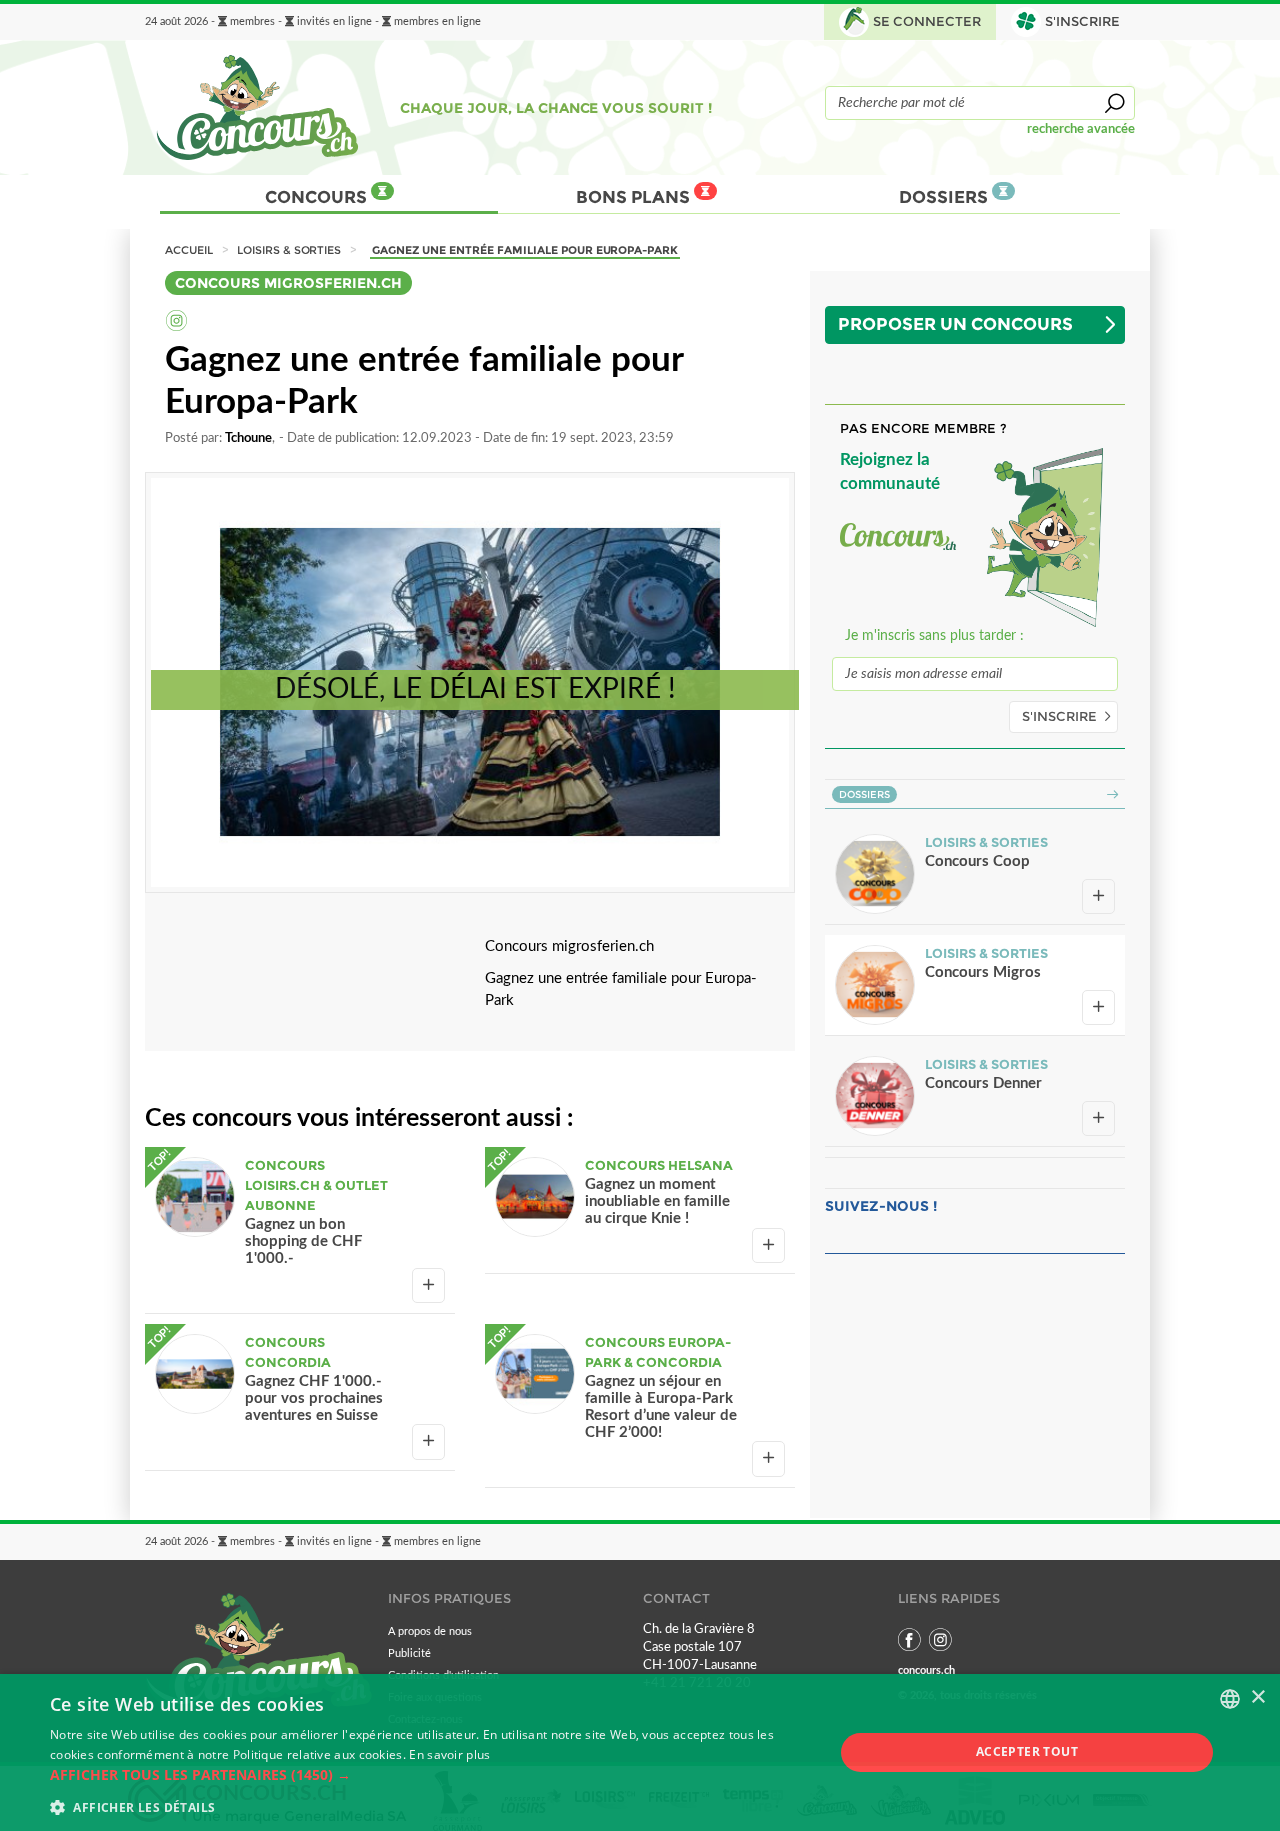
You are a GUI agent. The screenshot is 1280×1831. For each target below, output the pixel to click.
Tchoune (248, 438)
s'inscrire (1082, 21)
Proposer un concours (955, 324)
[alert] (640, 1752)
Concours (318, 197)
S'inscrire (1059, 716)
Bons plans (635, 197)
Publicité (409, 1653)
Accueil (189, 250)
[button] (430, 1775)
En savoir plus (449, 1754)
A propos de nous (430, 1631)
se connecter (927, 21)
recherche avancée (1081, 129)
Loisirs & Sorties (289, 250)
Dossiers (945, 197)
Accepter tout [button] (1027, 1751)
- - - (313, 22)
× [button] (1257, 1697)
